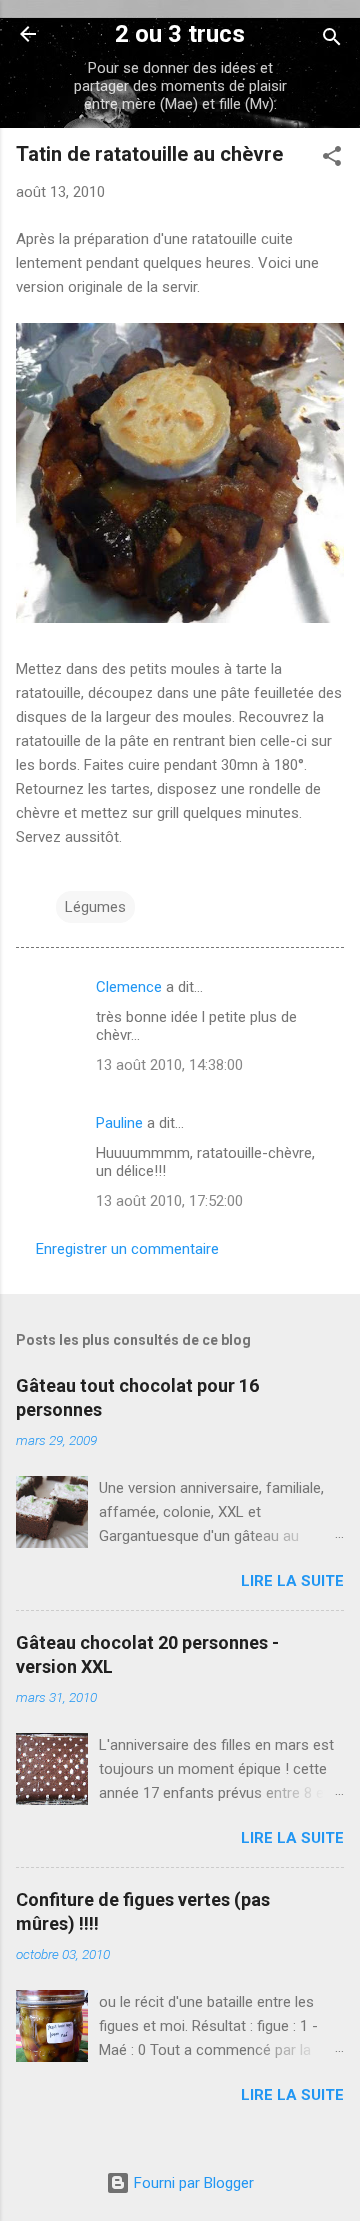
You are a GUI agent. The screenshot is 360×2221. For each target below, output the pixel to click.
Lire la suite (292, 1581)
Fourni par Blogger (192, 2183)
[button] (332, 159)
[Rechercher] (332, 40)
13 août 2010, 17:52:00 (169, 1201)
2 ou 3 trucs (180, 34)
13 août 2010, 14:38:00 (169, 1065)
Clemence (129, 987)
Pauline (119, 1123)
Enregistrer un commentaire (127, 1249)
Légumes (95, 907)
